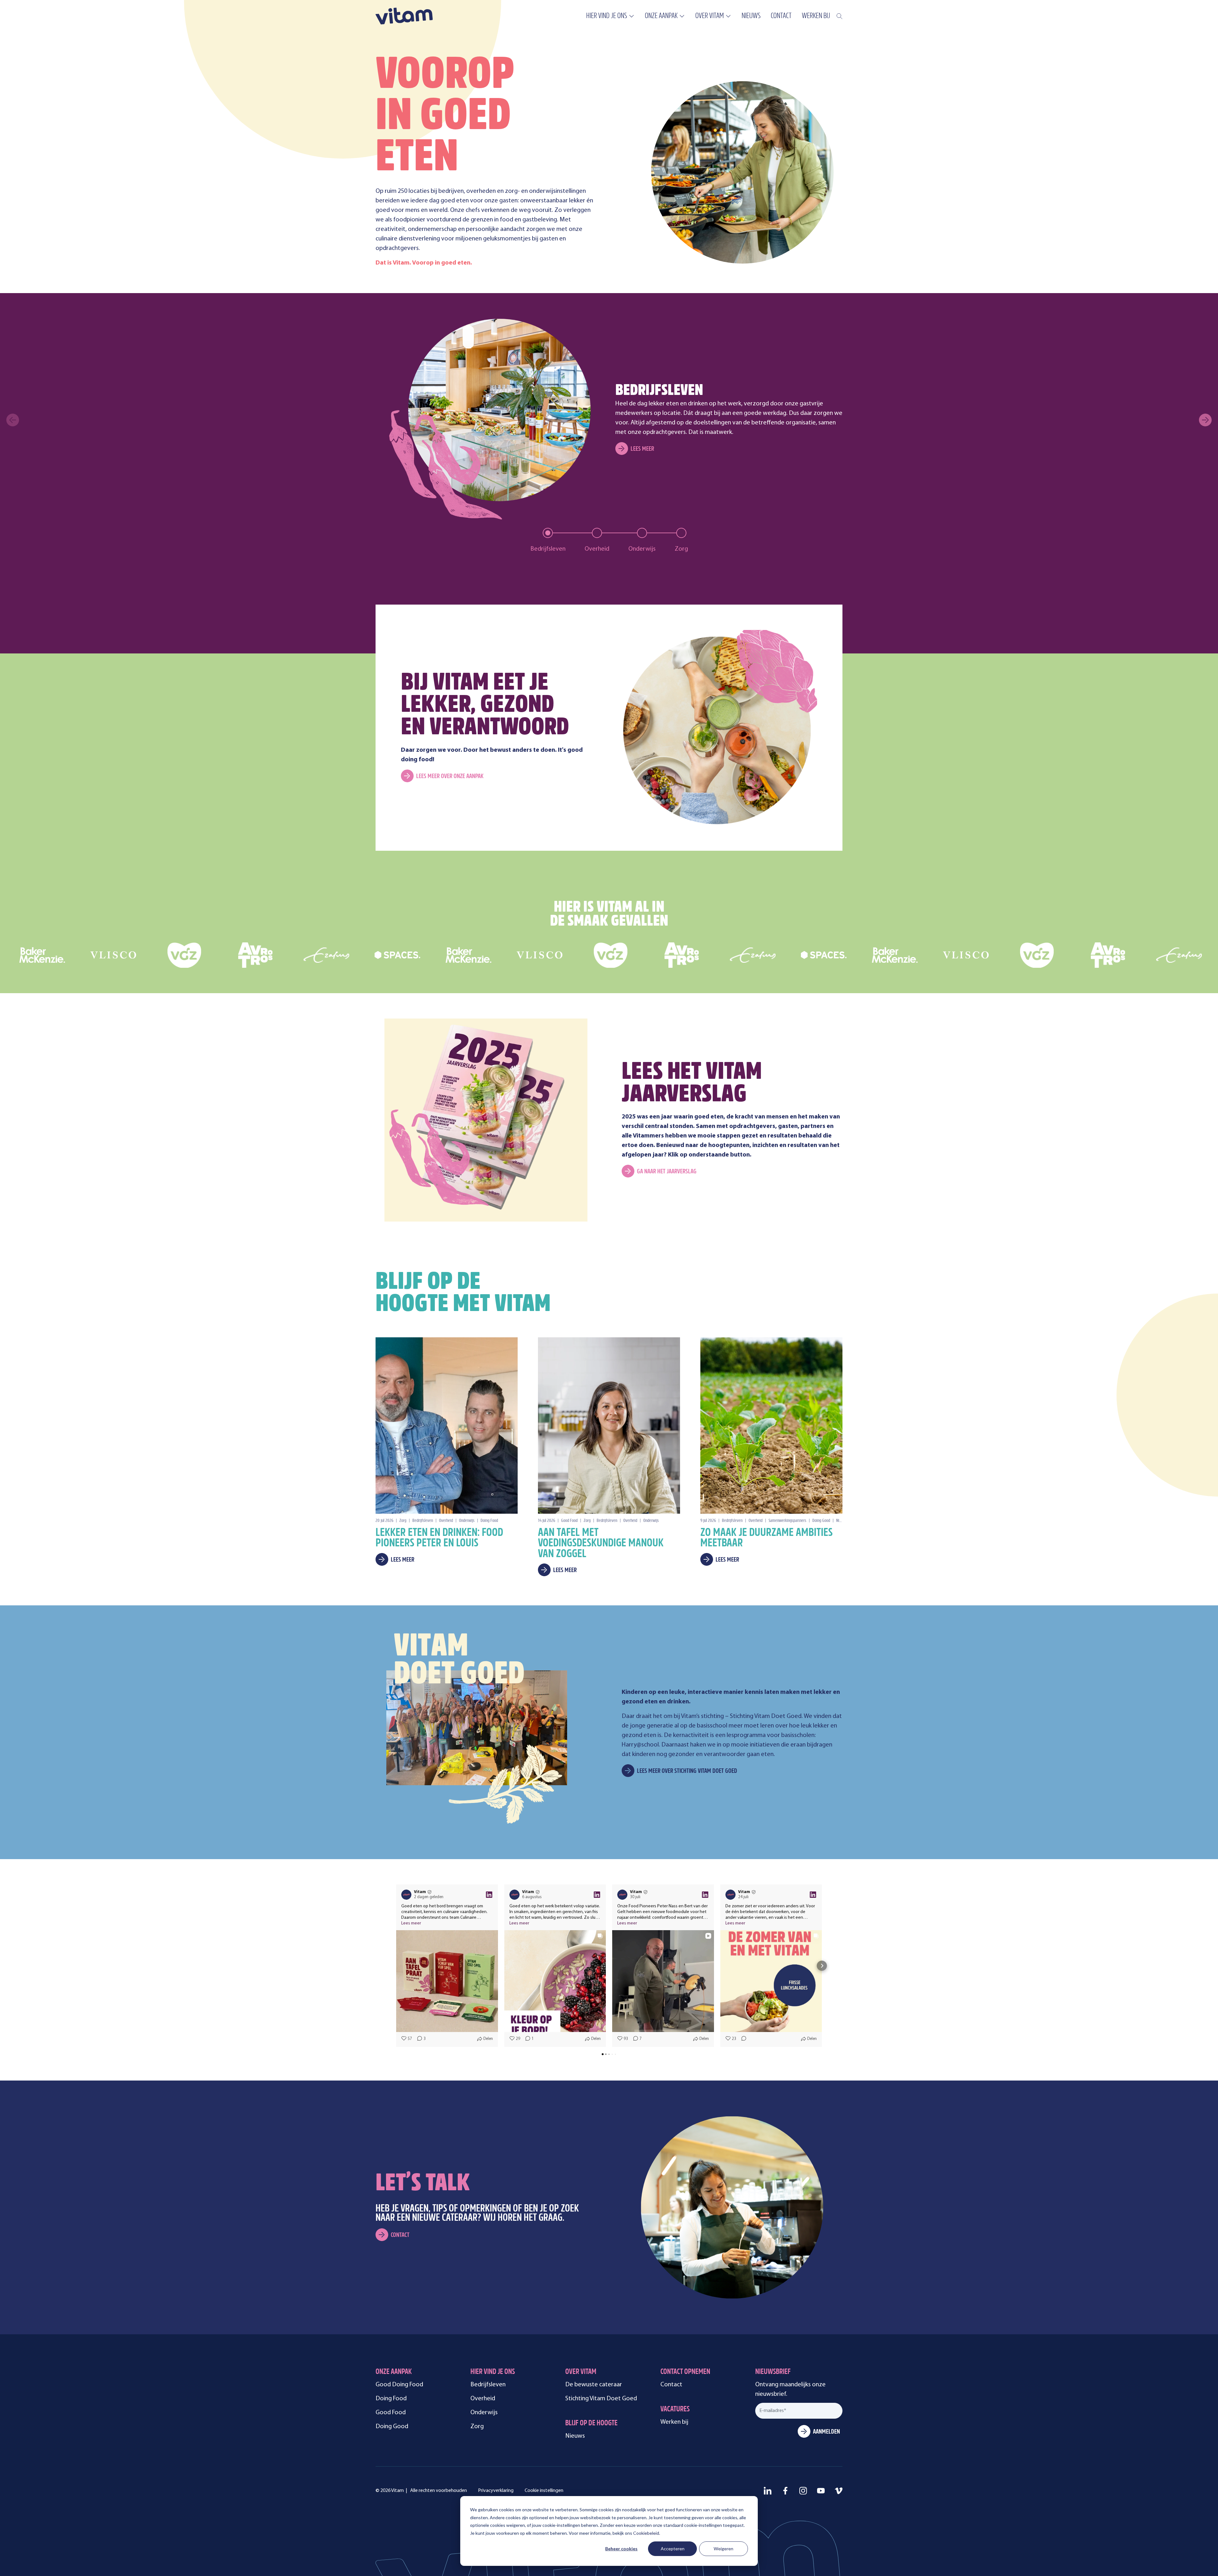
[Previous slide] (13, 420)
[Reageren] (742, 2039)
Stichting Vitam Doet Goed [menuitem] (601, 2399)
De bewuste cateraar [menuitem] (594, 2385)
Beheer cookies (621, 2549)
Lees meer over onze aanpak (450, 777)
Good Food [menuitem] (391, 2413)
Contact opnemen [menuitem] (685, 2372)
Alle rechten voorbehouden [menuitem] (439, 2491)
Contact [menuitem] (781, 16)
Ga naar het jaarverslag (667, 1172)
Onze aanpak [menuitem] (661, 16)
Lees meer (642, 449)
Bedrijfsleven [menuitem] (488, 2385)
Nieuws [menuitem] (751, 16)
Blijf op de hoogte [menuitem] (591, 2424)
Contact (400, 2235)
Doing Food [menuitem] (391, 2399)
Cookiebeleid (646, 2533)
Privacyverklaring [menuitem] (496, 2491)
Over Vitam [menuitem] (710, 16)
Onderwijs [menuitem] (484, 2413)
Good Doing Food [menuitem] (399, 2385)
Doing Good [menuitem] (392, 2427)
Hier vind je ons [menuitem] (607, 16)
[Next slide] (1205, 420)
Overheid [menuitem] (483, 2399)
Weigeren (724, 2549)
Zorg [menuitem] (477, 2427)
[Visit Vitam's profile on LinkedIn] (408, 1895)
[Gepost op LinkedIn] (489, 1895)
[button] (396, 1966)
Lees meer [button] (411, 1923)
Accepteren (673, 2549)
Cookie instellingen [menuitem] (544, 2491)
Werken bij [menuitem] (816, 16)
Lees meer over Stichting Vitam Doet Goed (687, 1771)
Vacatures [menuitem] (675, 2410)
